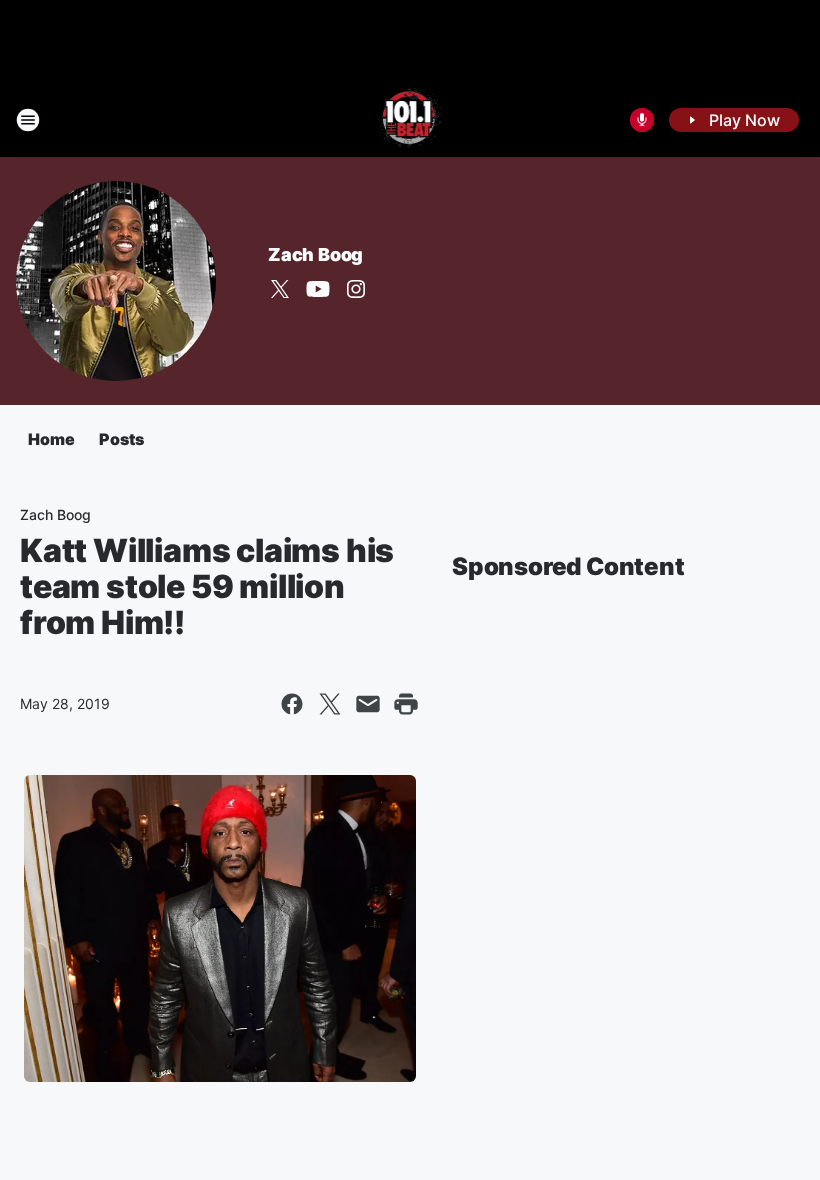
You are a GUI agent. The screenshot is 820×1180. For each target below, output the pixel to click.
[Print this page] (406, 704)
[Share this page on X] (330, 704)
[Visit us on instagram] (356, 289)
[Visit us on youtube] (318, 289)
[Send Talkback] (642, 120)
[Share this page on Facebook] (292, 704)
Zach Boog (315, 254)
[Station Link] (410, 120)
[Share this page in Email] (368, 704)
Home (51, 439)
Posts (121, 439)
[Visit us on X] (280, 289)
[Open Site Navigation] (28, 120)
